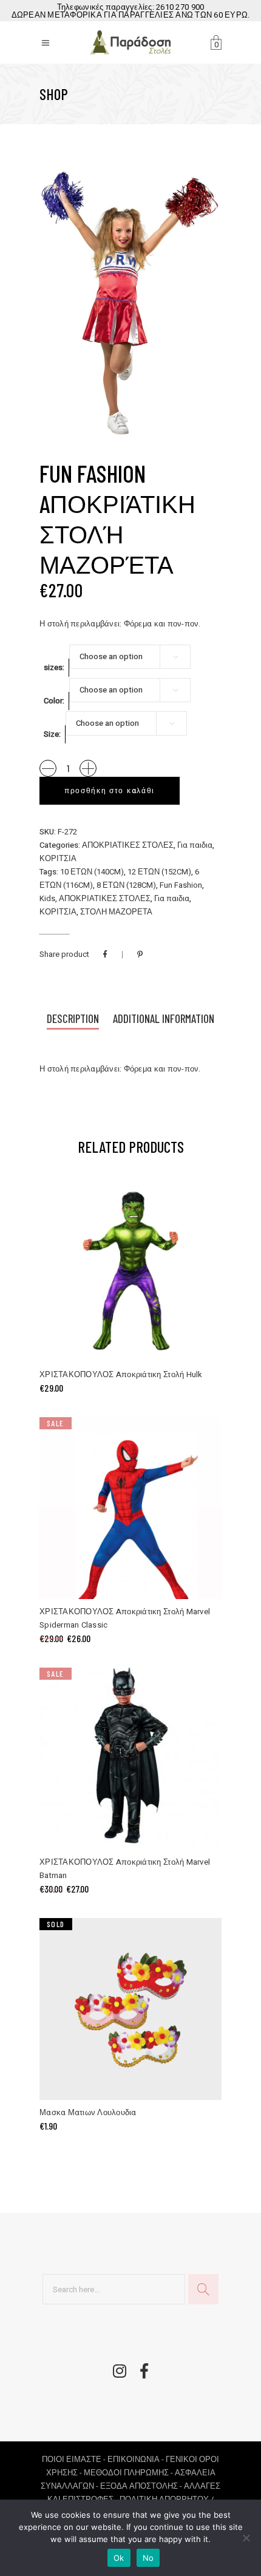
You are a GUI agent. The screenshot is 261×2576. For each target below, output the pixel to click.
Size (51, 734)
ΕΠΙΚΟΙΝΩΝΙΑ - (137, 2459)
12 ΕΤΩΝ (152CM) (159, 872)
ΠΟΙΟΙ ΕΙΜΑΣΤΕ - (75, 2459)
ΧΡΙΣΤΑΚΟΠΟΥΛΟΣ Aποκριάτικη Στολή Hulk (121, 1374)
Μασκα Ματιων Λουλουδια (88, 2112)
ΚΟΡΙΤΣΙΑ (58, 858)
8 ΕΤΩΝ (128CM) (126, 885)
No (148, 2558)
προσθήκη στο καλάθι (110, 791)
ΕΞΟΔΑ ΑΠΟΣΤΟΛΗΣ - (142, 2486)
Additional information (164, 1018)
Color (53, 701)
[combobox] (130, 657)
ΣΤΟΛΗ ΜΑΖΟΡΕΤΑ (116, 912)
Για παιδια (195, 845)
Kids (47, 898)
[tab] (73, 1020)
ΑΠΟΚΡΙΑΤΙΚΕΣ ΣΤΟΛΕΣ (128, 845)
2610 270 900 (180, 7)
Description (73, 1018)
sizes (53, 667)
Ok (119, 2558)
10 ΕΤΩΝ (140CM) (92, 872)
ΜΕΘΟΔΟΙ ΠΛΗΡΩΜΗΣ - (129, 2473)
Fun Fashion (181, 885)
